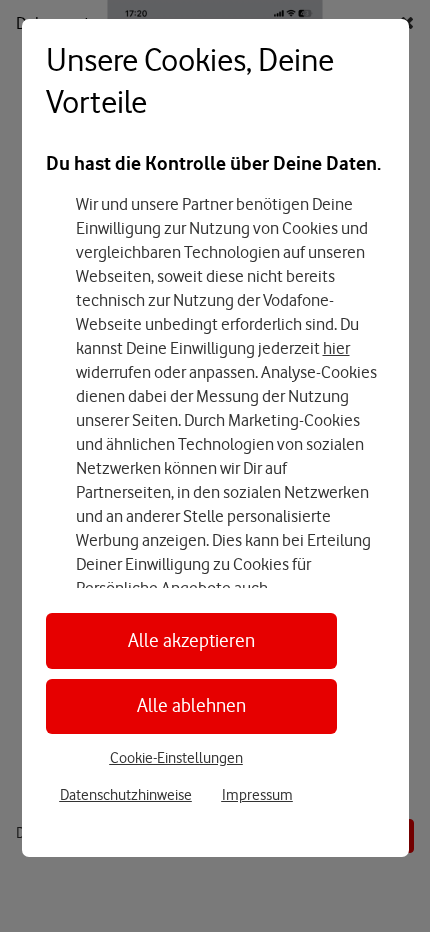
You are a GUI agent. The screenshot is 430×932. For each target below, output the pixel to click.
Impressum (257, 795)
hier (336, 348)
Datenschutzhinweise (126, 795)
